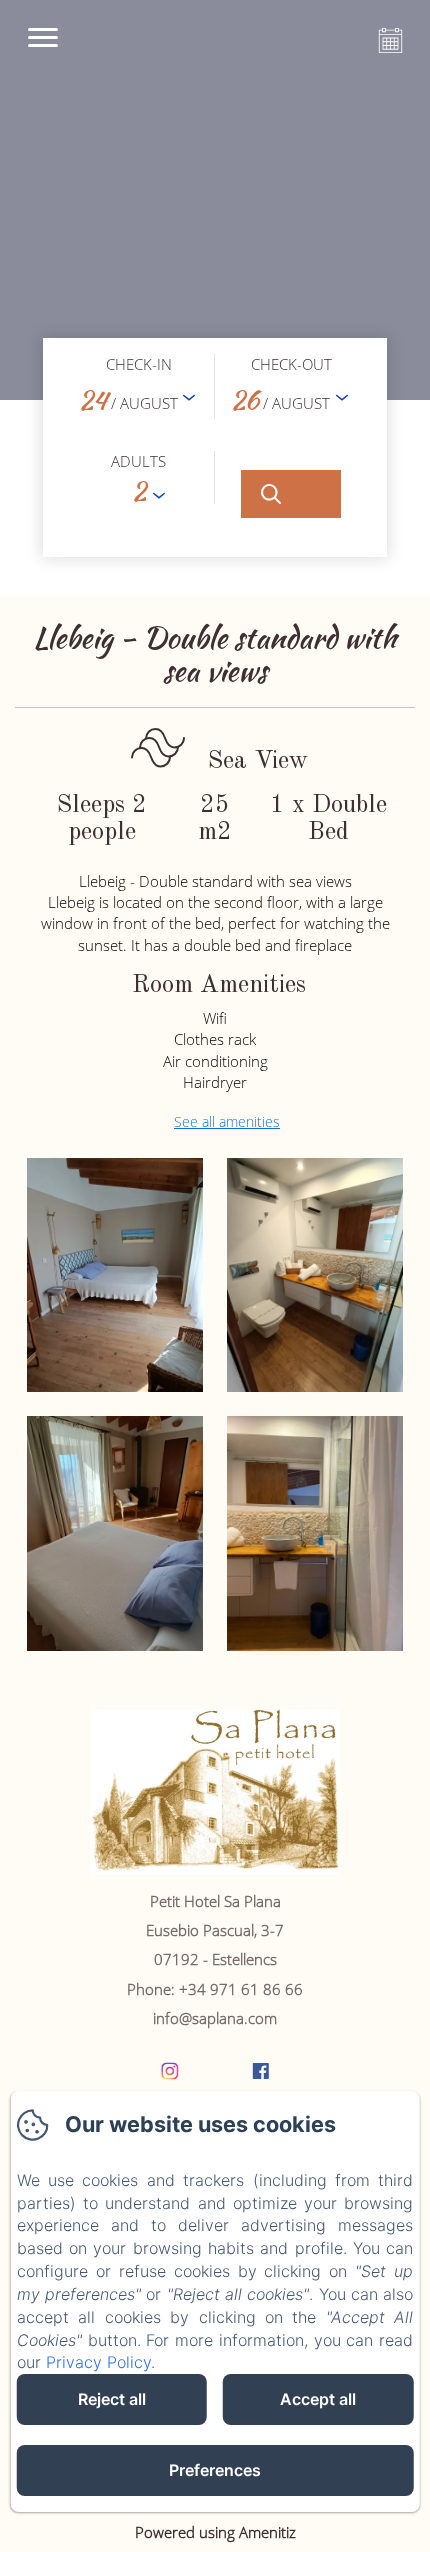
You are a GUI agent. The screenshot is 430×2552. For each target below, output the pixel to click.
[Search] (291, 494)
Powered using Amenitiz (215, 2532)
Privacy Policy (98, 2362)
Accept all (318, 2399)
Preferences (215, 2470)
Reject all (112, 2399)
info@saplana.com (215, 2018)
